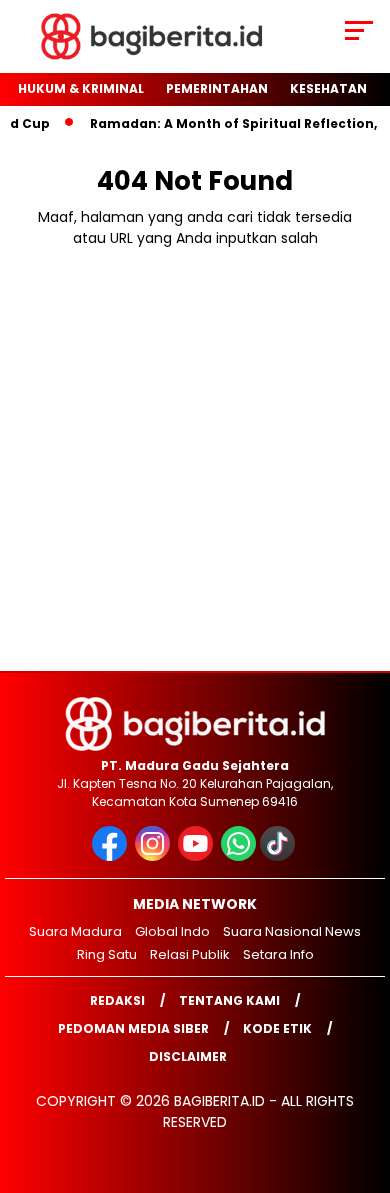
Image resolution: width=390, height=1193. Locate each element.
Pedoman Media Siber (133, 1028)
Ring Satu (107, 954)
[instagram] (154, 856)
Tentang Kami (229, 1000)
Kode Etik (277, 1028)
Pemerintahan (217, 88)
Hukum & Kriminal (81, 88)
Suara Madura (75, 931)
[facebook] (111, 856)
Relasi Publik (190, 954)
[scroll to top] (361, 1077)
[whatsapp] (238, 856)
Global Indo (172, 931)
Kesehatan (328, 88)
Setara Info (278, 954)
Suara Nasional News (292, 931)
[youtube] (197, 856)
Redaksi (117, 1000)
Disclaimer (188, 1056)
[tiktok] (279, 856)
